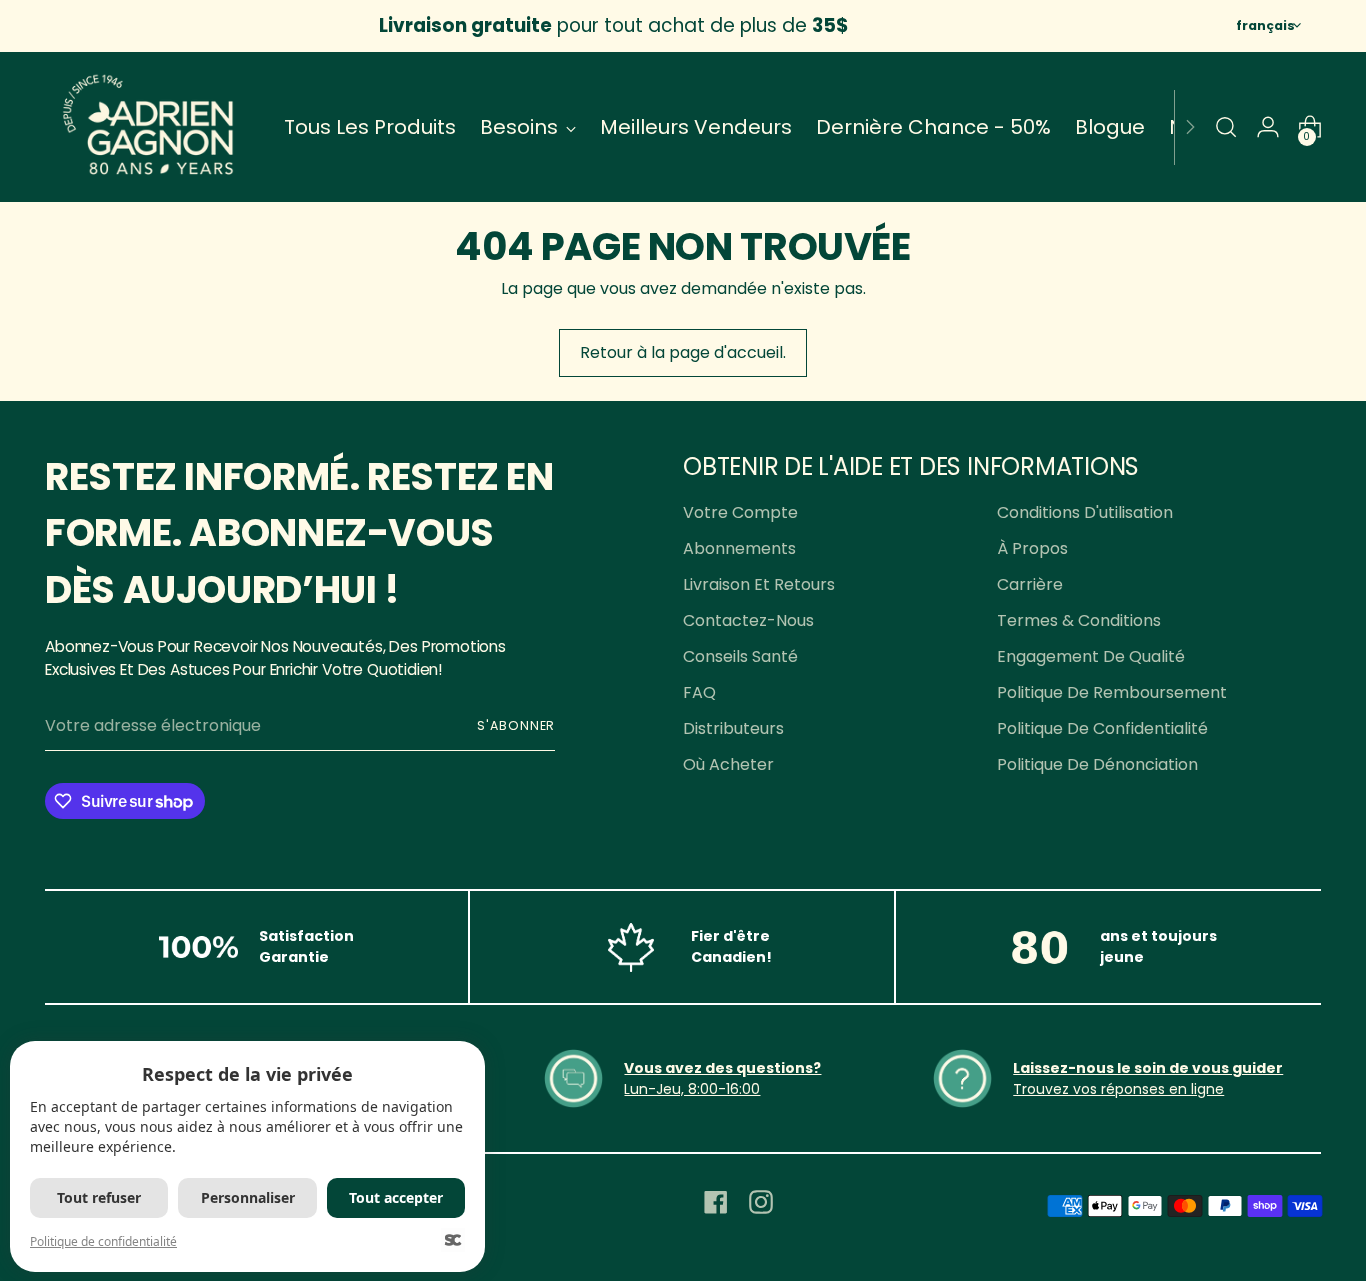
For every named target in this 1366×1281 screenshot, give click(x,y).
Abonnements (739, 548)
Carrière (1030, 584)
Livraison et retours (759, 584)
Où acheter (728, 764)
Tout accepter (396, 1197)
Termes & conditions (1079, 620)
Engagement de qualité (1091, 656)
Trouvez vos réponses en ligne (1118, 1089)
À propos (1032, 548)
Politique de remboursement (1112, 692)
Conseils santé (740, 656)
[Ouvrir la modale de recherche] (1226, 127)
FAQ (699, 692)
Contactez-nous (748, 620)
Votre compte (740, 512)
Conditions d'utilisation (1085, 512)
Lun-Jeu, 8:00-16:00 (692, 1089)
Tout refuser (99, 1197)
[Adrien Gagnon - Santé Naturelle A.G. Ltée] (150, 127)
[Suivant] (1190, 127)
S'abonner (516, 725)
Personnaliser (248, 1197)
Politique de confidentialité (1102, 728)
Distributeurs (733, 728)
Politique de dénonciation (1097, 764)
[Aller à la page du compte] (1268, 127)
